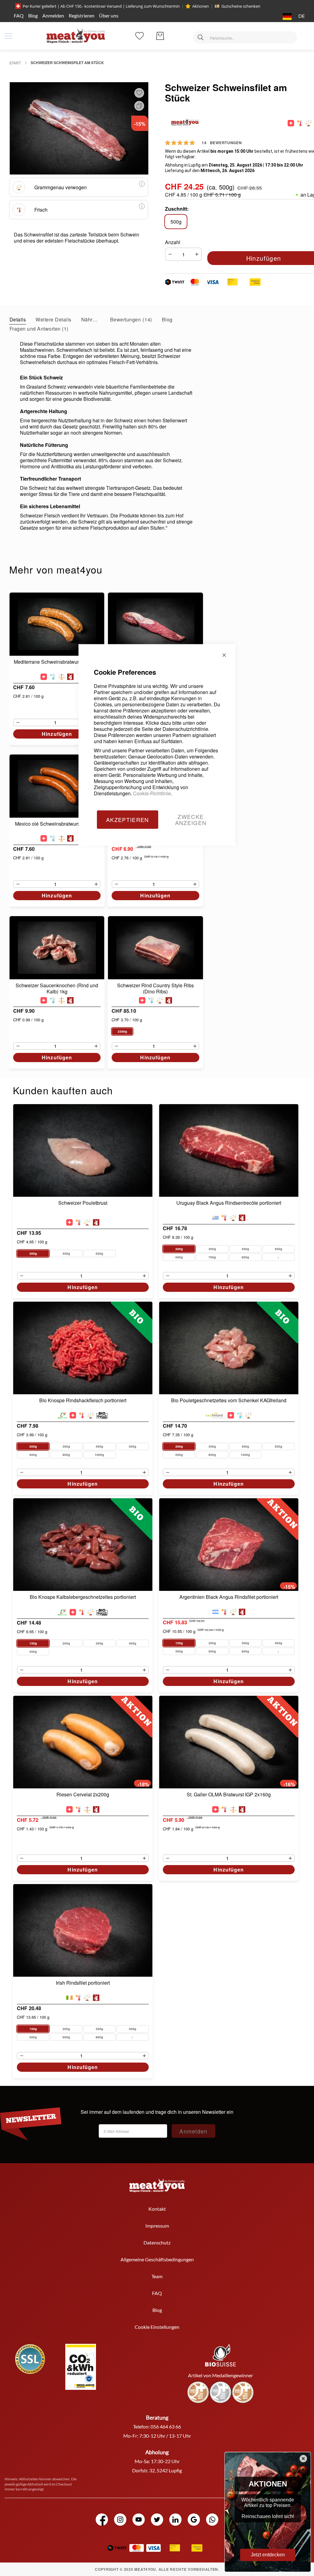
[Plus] (198, 254)
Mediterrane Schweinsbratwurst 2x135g (57, 662)
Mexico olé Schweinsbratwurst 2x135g (57, 824)
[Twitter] (157, 2520)
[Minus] (169, 254)
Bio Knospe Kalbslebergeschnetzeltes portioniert (83, 1597)
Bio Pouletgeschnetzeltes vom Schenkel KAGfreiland (229, 1401)
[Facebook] (102, 2520)
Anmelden (53, 15)
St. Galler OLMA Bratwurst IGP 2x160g (229, 1795)
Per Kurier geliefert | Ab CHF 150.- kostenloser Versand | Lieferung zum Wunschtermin (101, 6)
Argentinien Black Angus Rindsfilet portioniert (229, 1597)
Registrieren (82, 15)
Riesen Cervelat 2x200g (83, 1795)
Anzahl (173, 242)
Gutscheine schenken (241, 6)
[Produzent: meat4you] (70, 677)
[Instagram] (120, 2520)
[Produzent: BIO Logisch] (102, 1415)
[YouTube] (139, 2520)
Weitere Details (53, 319)
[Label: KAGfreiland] (216, 1415)
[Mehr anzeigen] (279, 1257)
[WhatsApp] (212, 2520)
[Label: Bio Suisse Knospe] (62, 1415)
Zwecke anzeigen (191, 820)
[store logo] (76, 36)
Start (15, 63)
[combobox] (245, 37)
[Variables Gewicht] (309, 123)
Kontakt (157, 2209)
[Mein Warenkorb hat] (160, 36)
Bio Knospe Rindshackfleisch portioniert (83, 1401)
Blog (33, 15)
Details (18, 319)
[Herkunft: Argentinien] (215, 1612)
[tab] (18, 319)
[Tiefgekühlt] (53, 677)
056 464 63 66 (166, 2426)
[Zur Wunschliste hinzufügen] (139, 93)
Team (157, 2276)
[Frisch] (300, 123)
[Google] (194, 2520)
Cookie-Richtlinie (152, 793)
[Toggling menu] (8, 36)
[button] (293, 17)
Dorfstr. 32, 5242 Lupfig (157, 2470)
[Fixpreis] (61, 677)
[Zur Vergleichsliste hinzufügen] (138, 106)
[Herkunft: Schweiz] (291, 123)
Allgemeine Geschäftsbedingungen (157, 2259)
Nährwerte (91, 319)
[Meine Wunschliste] (140, 35)
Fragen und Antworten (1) (39, 329)
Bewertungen (130, 319)
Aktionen (201, 6)
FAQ (19, 15)
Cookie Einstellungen (157, 2327)
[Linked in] (175, 2520)
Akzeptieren (128, 820)
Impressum (157, 2226)
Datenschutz (157, 2242)
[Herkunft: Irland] (69, 1998)
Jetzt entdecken (268, 2555)
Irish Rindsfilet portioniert (83, 1983)
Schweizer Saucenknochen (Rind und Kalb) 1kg (57, 989)
